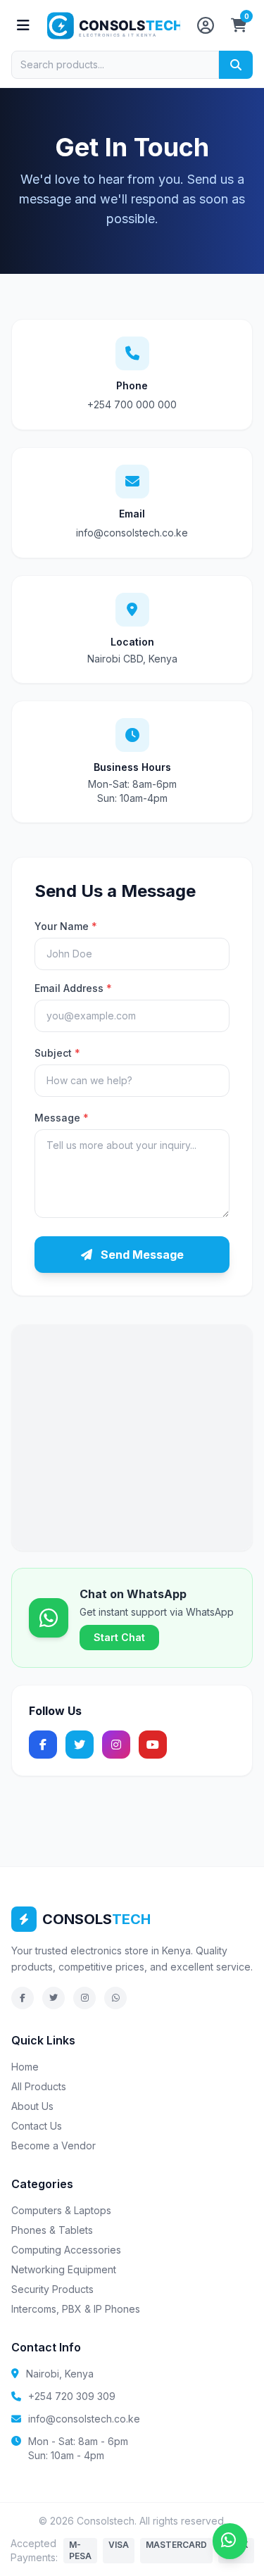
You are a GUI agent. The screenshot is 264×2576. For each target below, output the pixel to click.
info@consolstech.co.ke (132, 533)
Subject (57, 1053)
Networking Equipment (64, 2269)
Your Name (66, 926)
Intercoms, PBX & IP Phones (76, 2309)
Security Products (52, 2289)
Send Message (141, 1255)
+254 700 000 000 (132, 404)
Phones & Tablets (52, 2230)
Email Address (73, 988)
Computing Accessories (66, 2250)
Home (25, 2067)
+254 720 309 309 (72, 2396)
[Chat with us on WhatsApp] (230, 2541)
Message (62, 1118)
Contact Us (37, 2126)
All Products (39, 2086)
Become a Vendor (54, 2145)
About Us (32, 2106)
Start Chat (119, 1637)
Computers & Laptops (61, 2210)
